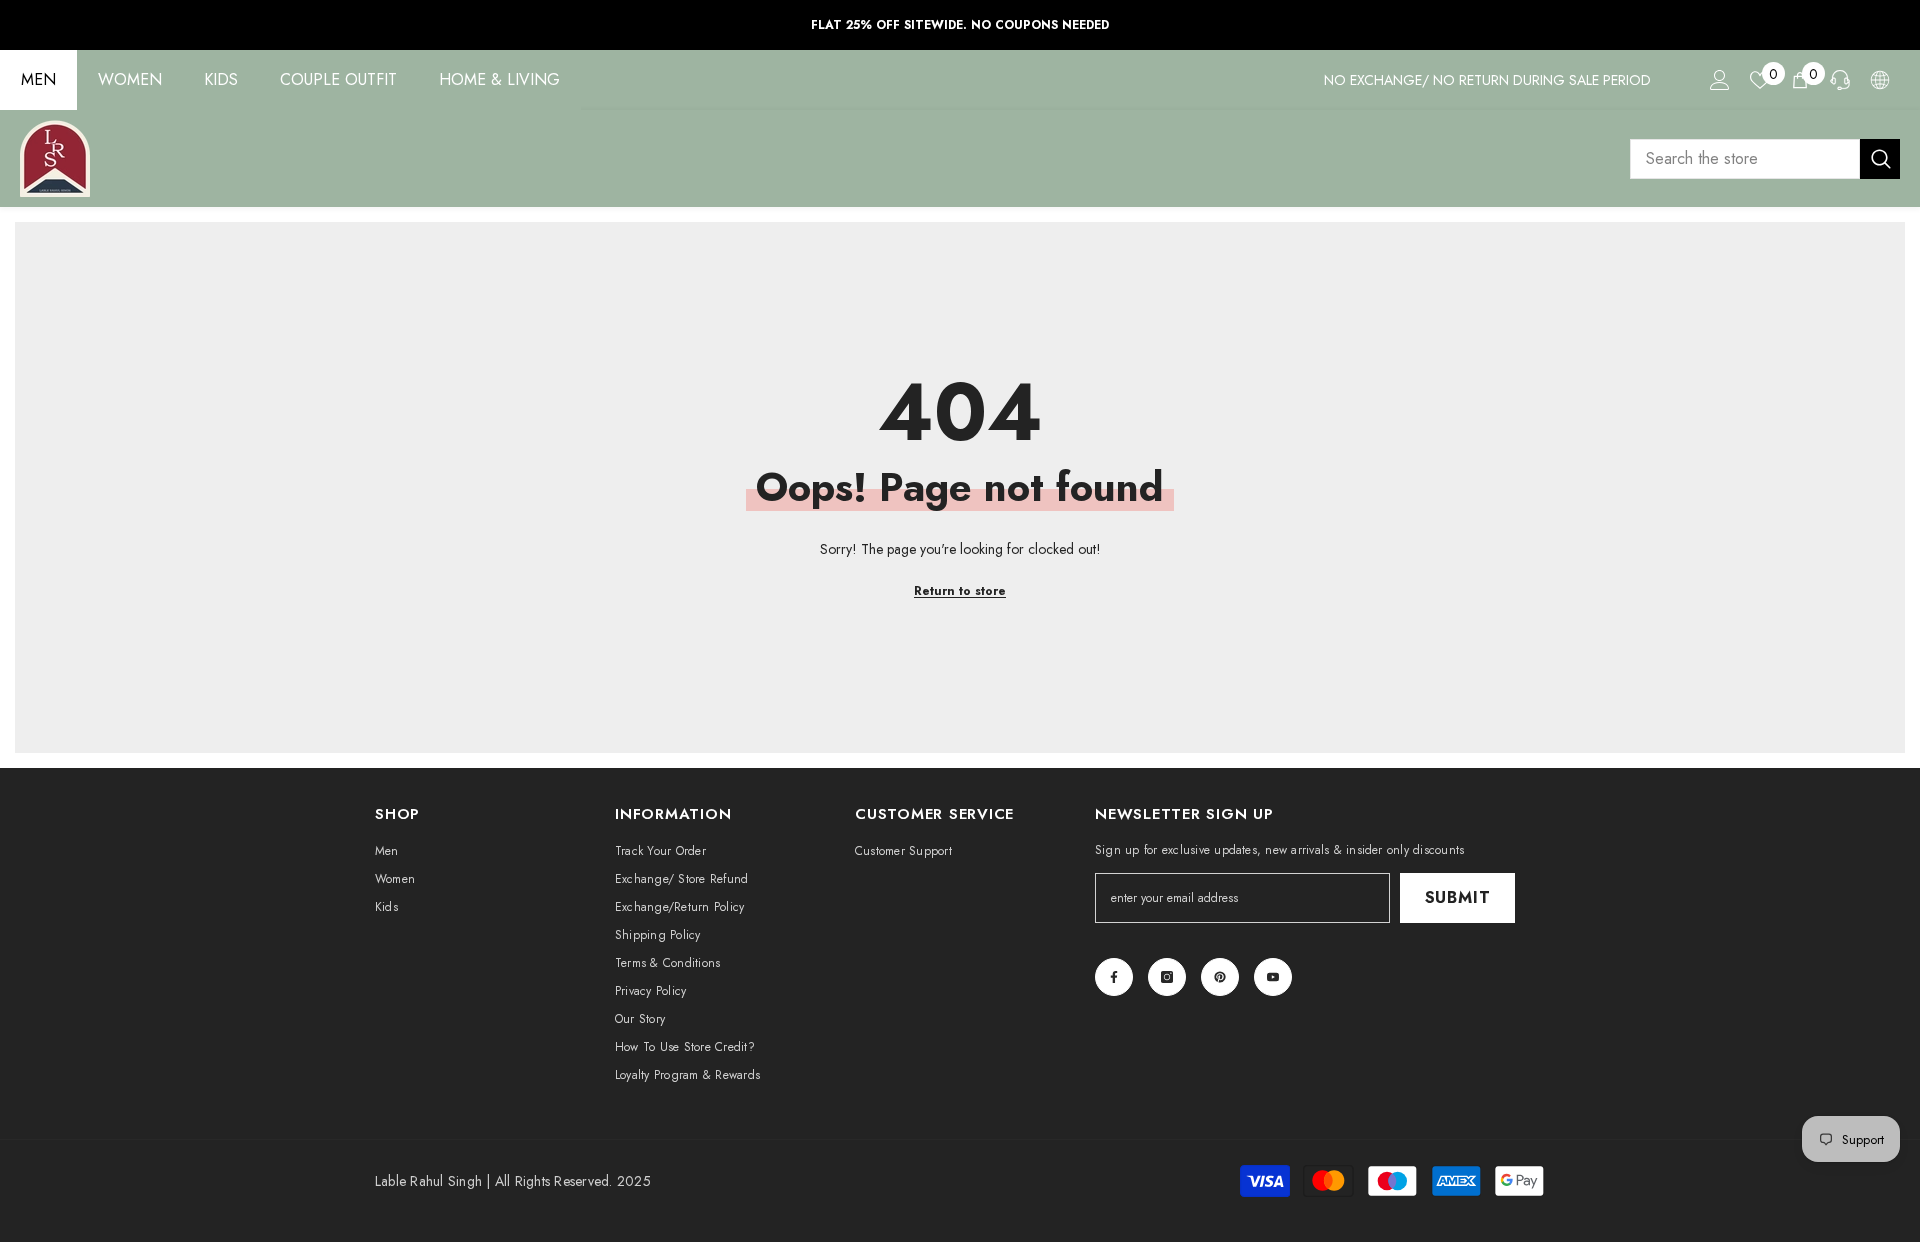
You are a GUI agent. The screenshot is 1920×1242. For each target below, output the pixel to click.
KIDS (221, 79)
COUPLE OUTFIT (338, 79)
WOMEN (130, 79)
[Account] (1720, 80)
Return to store (960, 591)
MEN (38, 79)
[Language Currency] (1880, 80)
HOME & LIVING (499, 79)
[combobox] (1745, 159)
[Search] (1765, 159)
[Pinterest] (1220, 977)
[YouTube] (1273, 977)
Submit (1458, 897)
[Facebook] (1114, 977)
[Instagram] (1167, 977)
